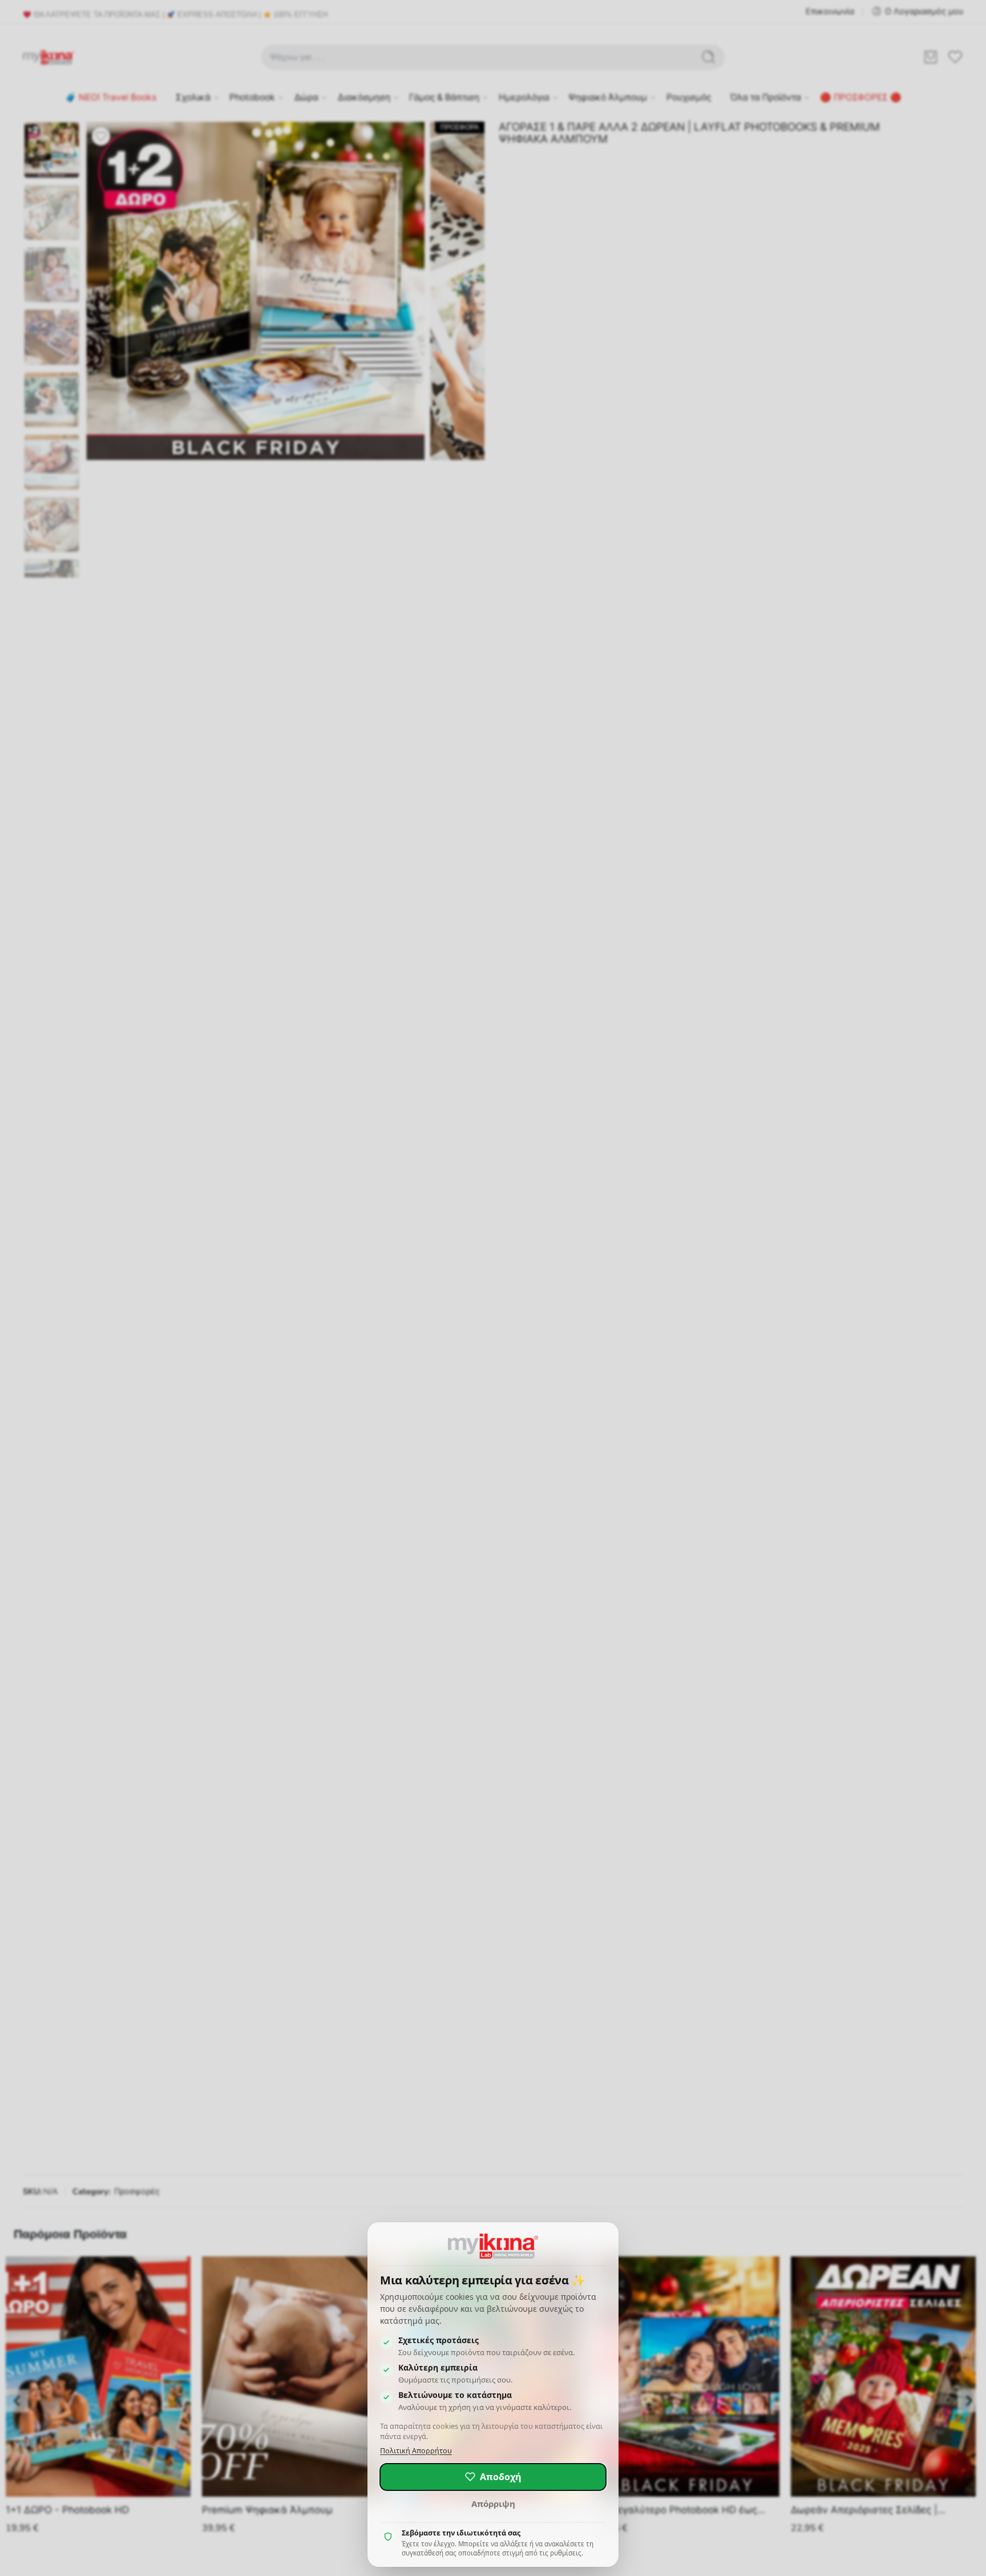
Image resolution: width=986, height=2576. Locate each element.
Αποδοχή (501, 2477)
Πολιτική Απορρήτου (416, 2451)
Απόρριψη (493, 2504)
